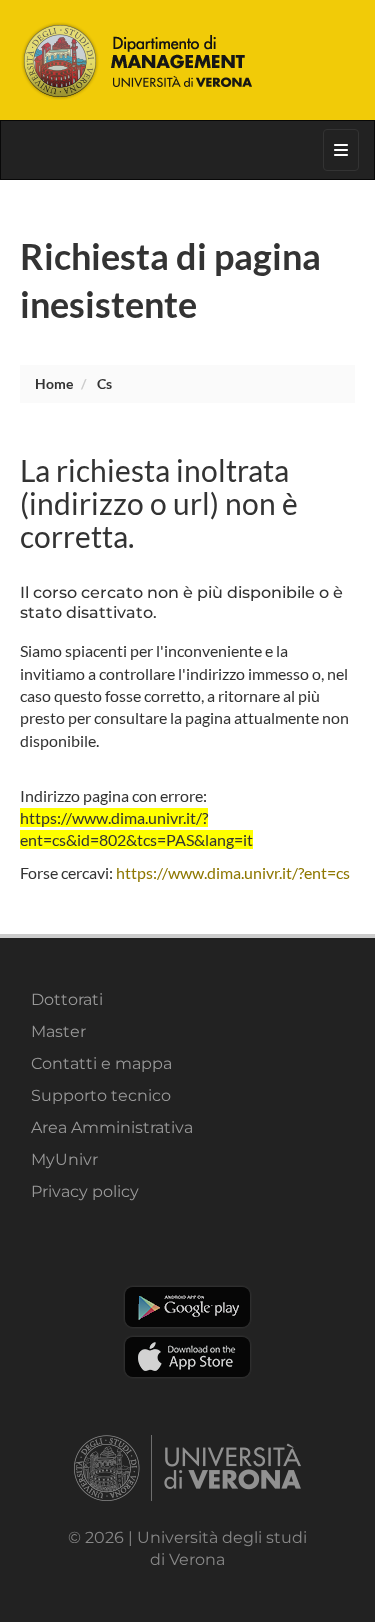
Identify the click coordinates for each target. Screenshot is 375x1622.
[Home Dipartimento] (188, 60)
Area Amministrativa (112, 1127)
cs (104, 383)
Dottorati (67, 999)
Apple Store (187, 1357)
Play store (187, 1307)
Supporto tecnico (101, 1095)
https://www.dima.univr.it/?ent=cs (233, 872)
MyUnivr (64, 1159)
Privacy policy (85, 1191)
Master (58, 1031)
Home (54, 383)
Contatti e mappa (101, 1063)
